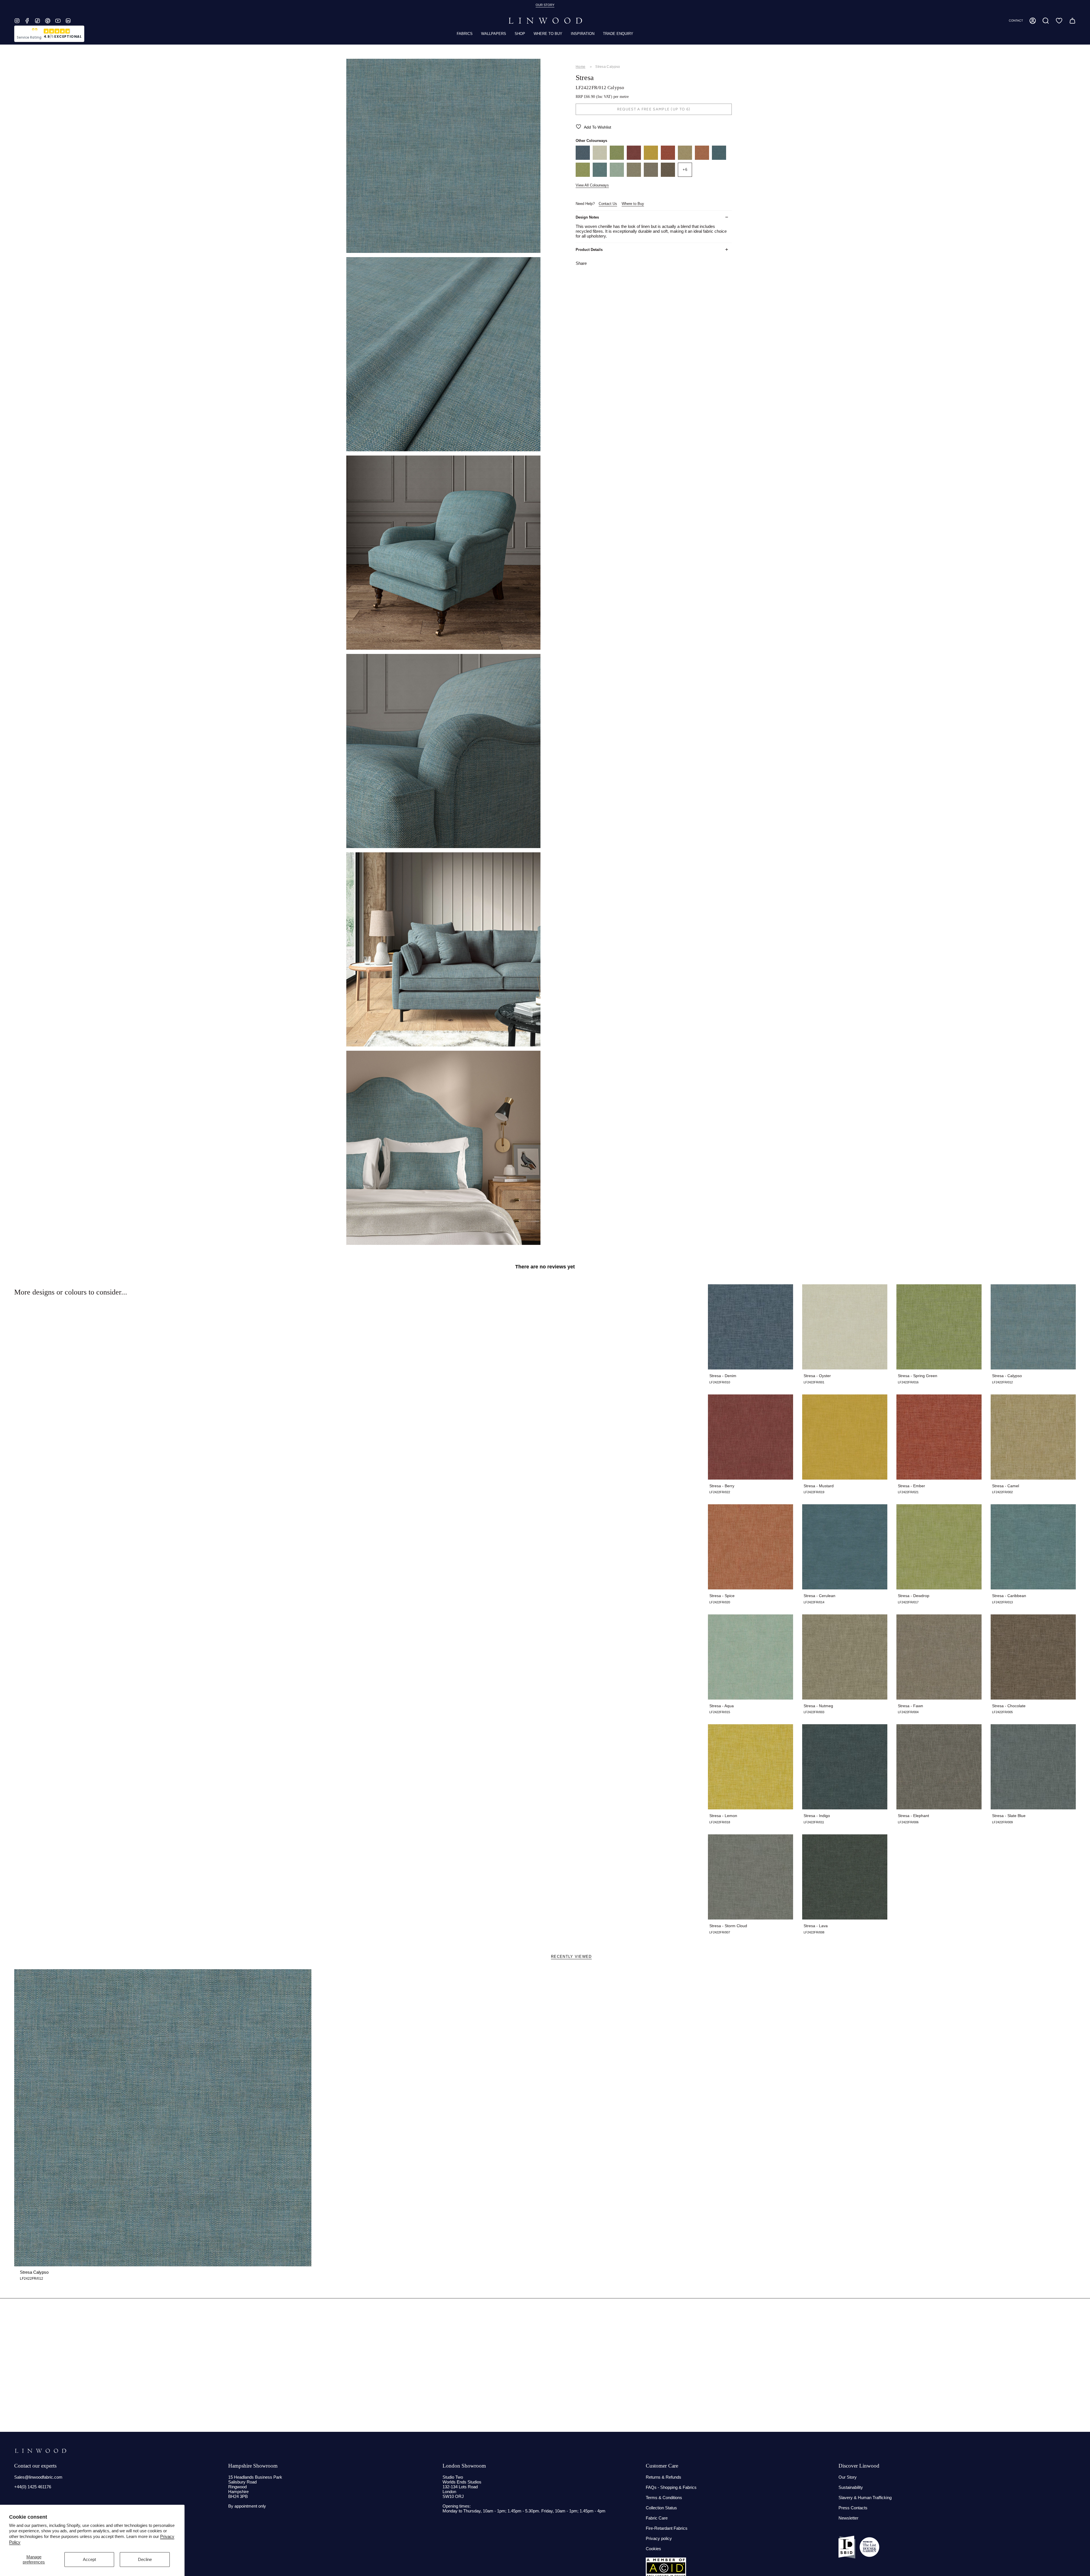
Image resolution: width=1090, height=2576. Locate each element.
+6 (685, 170)
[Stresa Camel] (685, 158)
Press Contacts (853, 2508)
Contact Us (608, 204)
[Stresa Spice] (702, 158)
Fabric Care (657, 2518)
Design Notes (587, 217)
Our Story (848, 2477)
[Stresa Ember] (668, 158)
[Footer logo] (40, 2451)
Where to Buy (633, 204)
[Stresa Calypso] (163, 2118)
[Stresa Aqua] (617, 175)
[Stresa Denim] (583, 158)
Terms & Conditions (664, 2498)
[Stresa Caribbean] (600, 175)
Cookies (653, 2549)
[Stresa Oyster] (600, 158)
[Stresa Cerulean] (719, 158)
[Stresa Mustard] (651, 158)
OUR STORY (545, 5)
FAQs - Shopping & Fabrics (671, 2487)
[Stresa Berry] (634, 158)
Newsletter (848, 2518)
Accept (89, 2559)
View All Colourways (592, 185)
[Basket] (1072, 21)
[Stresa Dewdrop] (583, 175)
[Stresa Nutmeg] (634, 175)
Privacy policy (659, 2538)
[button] (1046, 21)
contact (1016, 21)
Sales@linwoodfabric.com (38, 2477)
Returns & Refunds (664, 2477)
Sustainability (851, 2487)
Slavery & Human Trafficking (865, 2498)
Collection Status (661, 2508)
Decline (145, 2559)
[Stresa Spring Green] (617, 158)
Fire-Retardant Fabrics (667, 2528)
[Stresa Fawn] (651, 175)
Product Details (589, 250)
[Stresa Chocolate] (668, 175)
